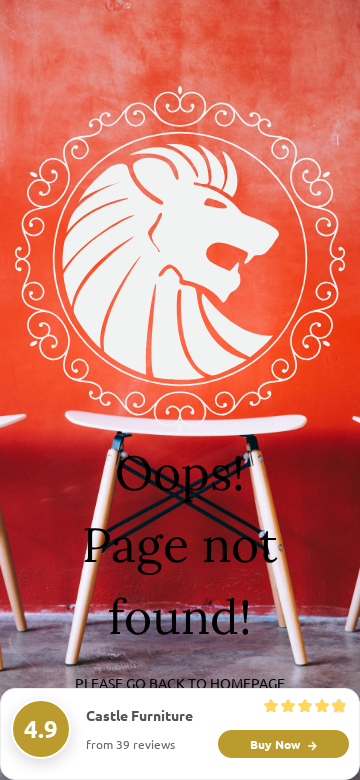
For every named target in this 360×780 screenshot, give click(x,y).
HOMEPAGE (247, 683)
